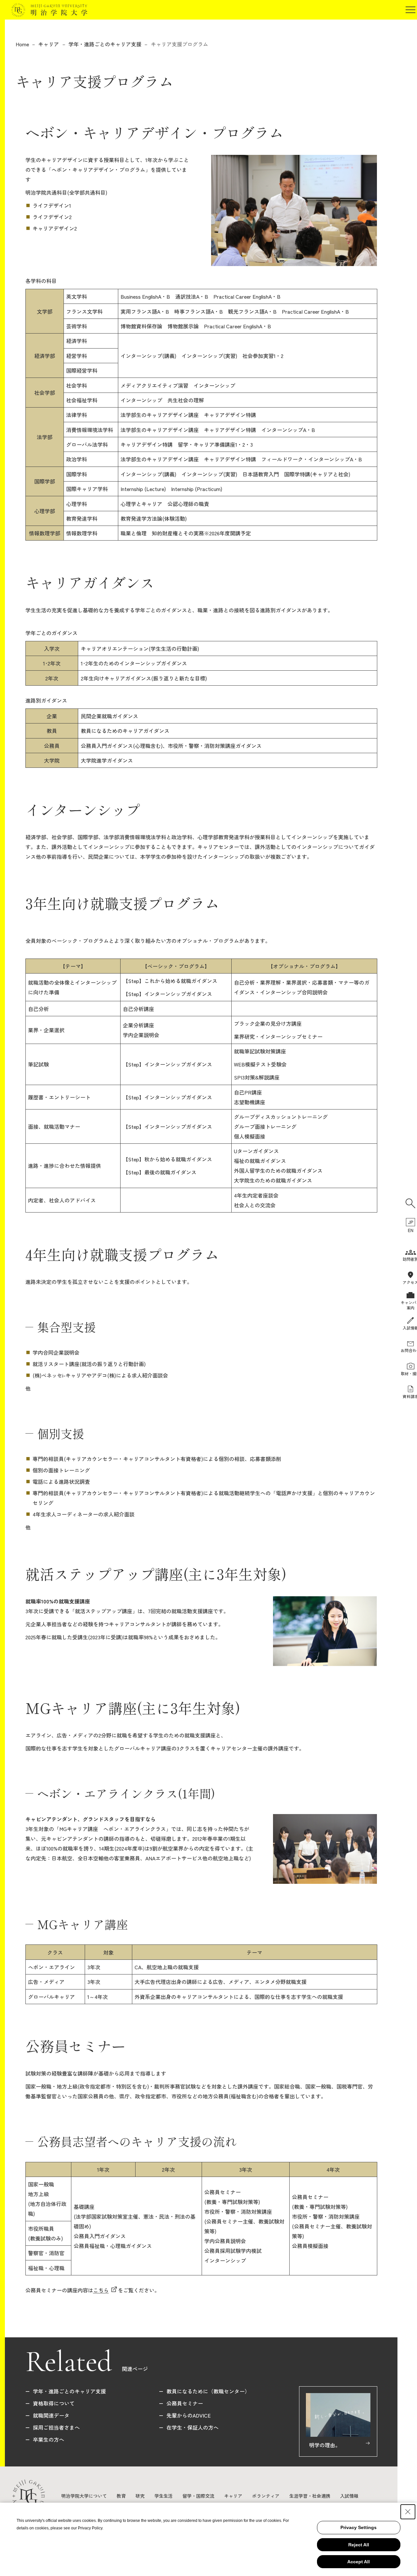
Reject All (359, 2545)
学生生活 (164, 2496)
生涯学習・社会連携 (310, 2496)
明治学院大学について (84, 2496)
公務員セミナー (185, 2403)
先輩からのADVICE (189, 2415)
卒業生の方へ (49, 2439)
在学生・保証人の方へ (193, 2427)
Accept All (359, 2562)
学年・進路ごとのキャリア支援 (105, 44)
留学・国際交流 (198, 2496)
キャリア (49, 44)
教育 (121, 2496)
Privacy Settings (359, 2527)
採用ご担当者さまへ (56, 2427)
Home (22, 44)
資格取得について (54, 2403)
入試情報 (349, 2496)
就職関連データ (51, 2415)
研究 (140, 2496)
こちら (101, 2290)
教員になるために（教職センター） (208, 2391)
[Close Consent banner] (408, 2512)
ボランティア (266, 2496)
